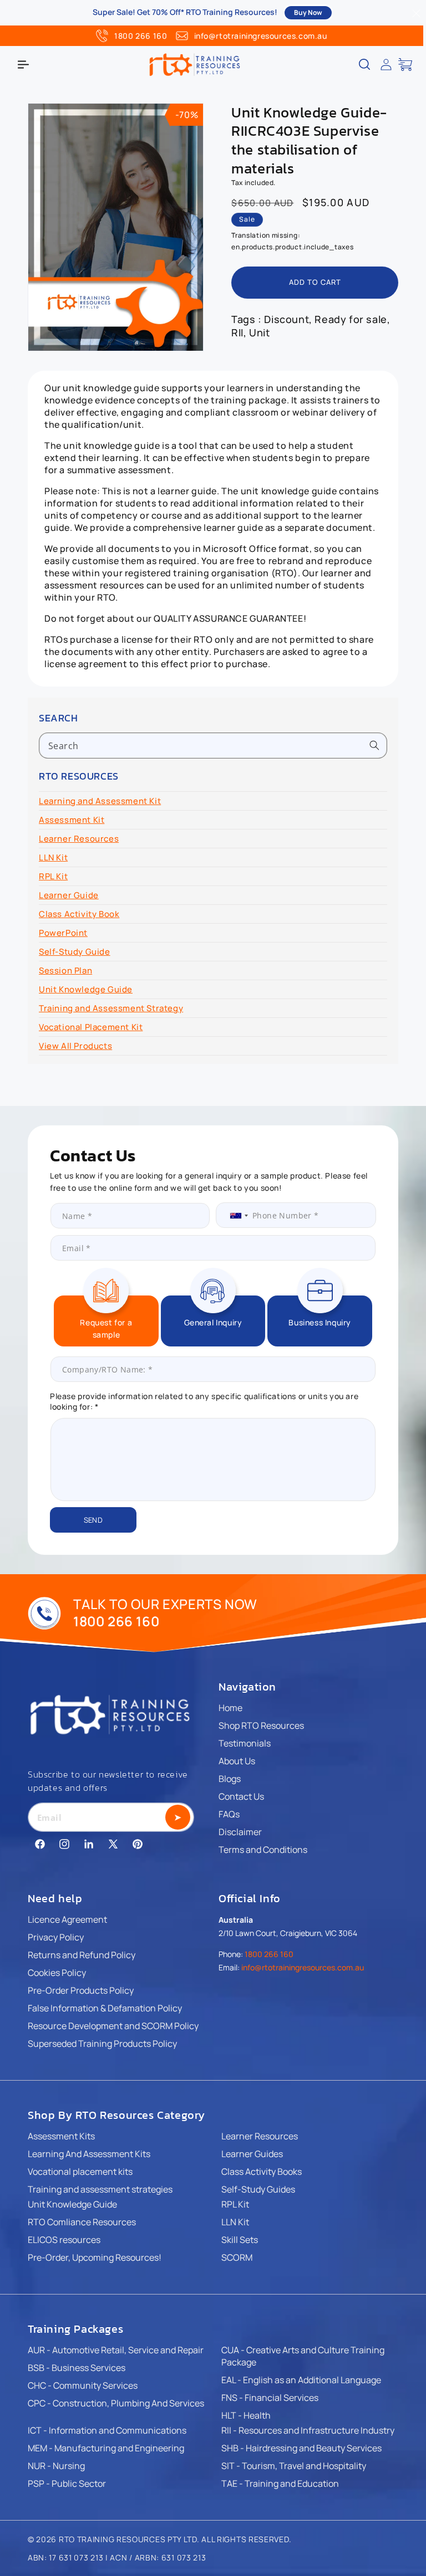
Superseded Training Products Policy (102, 2044)
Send (93, 1520)
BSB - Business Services (77, 2368)
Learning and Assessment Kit (100, 801)
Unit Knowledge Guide (86, 989)
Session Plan (65, 971)
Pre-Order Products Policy (81, 1990)
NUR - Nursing (56, 2466)
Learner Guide (69, 895)
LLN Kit (53, 857)
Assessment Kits (61, 2136)
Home (230, 1708)
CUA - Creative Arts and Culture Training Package (303, 2356)
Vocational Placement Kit (91, 1027)
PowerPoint (63, 933)
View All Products (75, 1046)
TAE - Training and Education (280, 2483)
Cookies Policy (57, 1973)
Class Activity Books (262, 2172)
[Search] (374, 745)
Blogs (230, 1779)
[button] (23, 64)
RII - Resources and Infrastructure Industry (308, 2430)
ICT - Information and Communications (107, 2430)
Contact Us (241, 1796)
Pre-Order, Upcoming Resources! (95, 2257)
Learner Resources (79, 839)
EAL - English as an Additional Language (301, 2380)
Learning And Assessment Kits (89, 2154)
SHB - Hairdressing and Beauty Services (301, 2448)
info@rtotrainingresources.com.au (261, 36)
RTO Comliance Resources (82, 2222)
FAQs (229, 1814)
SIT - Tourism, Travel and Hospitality (294, 2466)
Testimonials (245, 1743)
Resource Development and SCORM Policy (113, 2026)
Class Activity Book (79, 914)
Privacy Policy (56, 1937)
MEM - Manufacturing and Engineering (106, 2448)
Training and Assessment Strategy (111, 1008)
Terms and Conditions (263, 1850)
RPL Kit (53, 876)
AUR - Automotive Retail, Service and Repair (116, 2350)
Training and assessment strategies (100, 2189)
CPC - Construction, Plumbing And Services (116, 2403)
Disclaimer (240, 1832)
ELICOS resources (64, 2240)
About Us (237, 1761)
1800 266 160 (141, 36)
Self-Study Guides (258, 2189)
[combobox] (213, 746)
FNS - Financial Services (270, 2398)
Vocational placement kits (80, 2172)
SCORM (237, 2257)
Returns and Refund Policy (82, 1955)
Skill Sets (240, 2240)
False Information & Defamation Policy (105, 2008)
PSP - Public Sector (67, 2483)
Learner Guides (252, 2154)
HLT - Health (246, 2415)
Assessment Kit (72, 820)
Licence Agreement (67, 1919)
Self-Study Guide (75, 952)
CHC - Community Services (83, 2385)
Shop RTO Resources (261, 1725)
